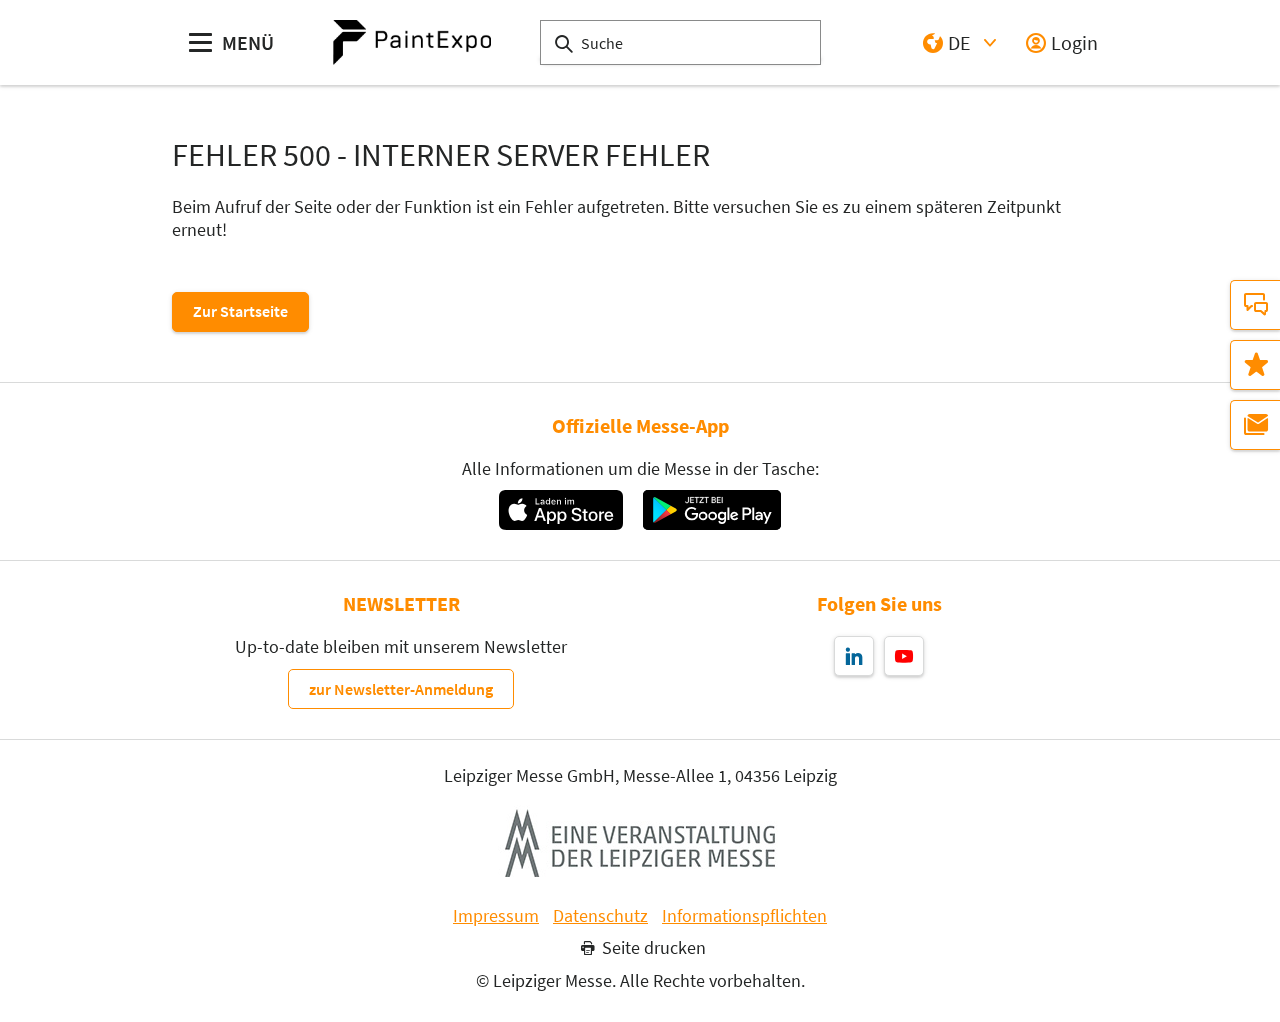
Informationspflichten (744, 916)
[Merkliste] (1255, 365)
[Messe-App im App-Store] (560, 510)
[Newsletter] (1255, 425)
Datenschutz (600, 916)
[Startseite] (412, 42)
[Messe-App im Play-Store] (712, 510)
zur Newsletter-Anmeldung (401, 689)
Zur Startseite (240, 311)
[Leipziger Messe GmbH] (640, 843)
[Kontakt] (1255, 305)
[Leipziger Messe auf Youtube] (904, 656)
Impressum (496, 916)
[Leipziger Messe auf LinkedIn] (854, 656)
